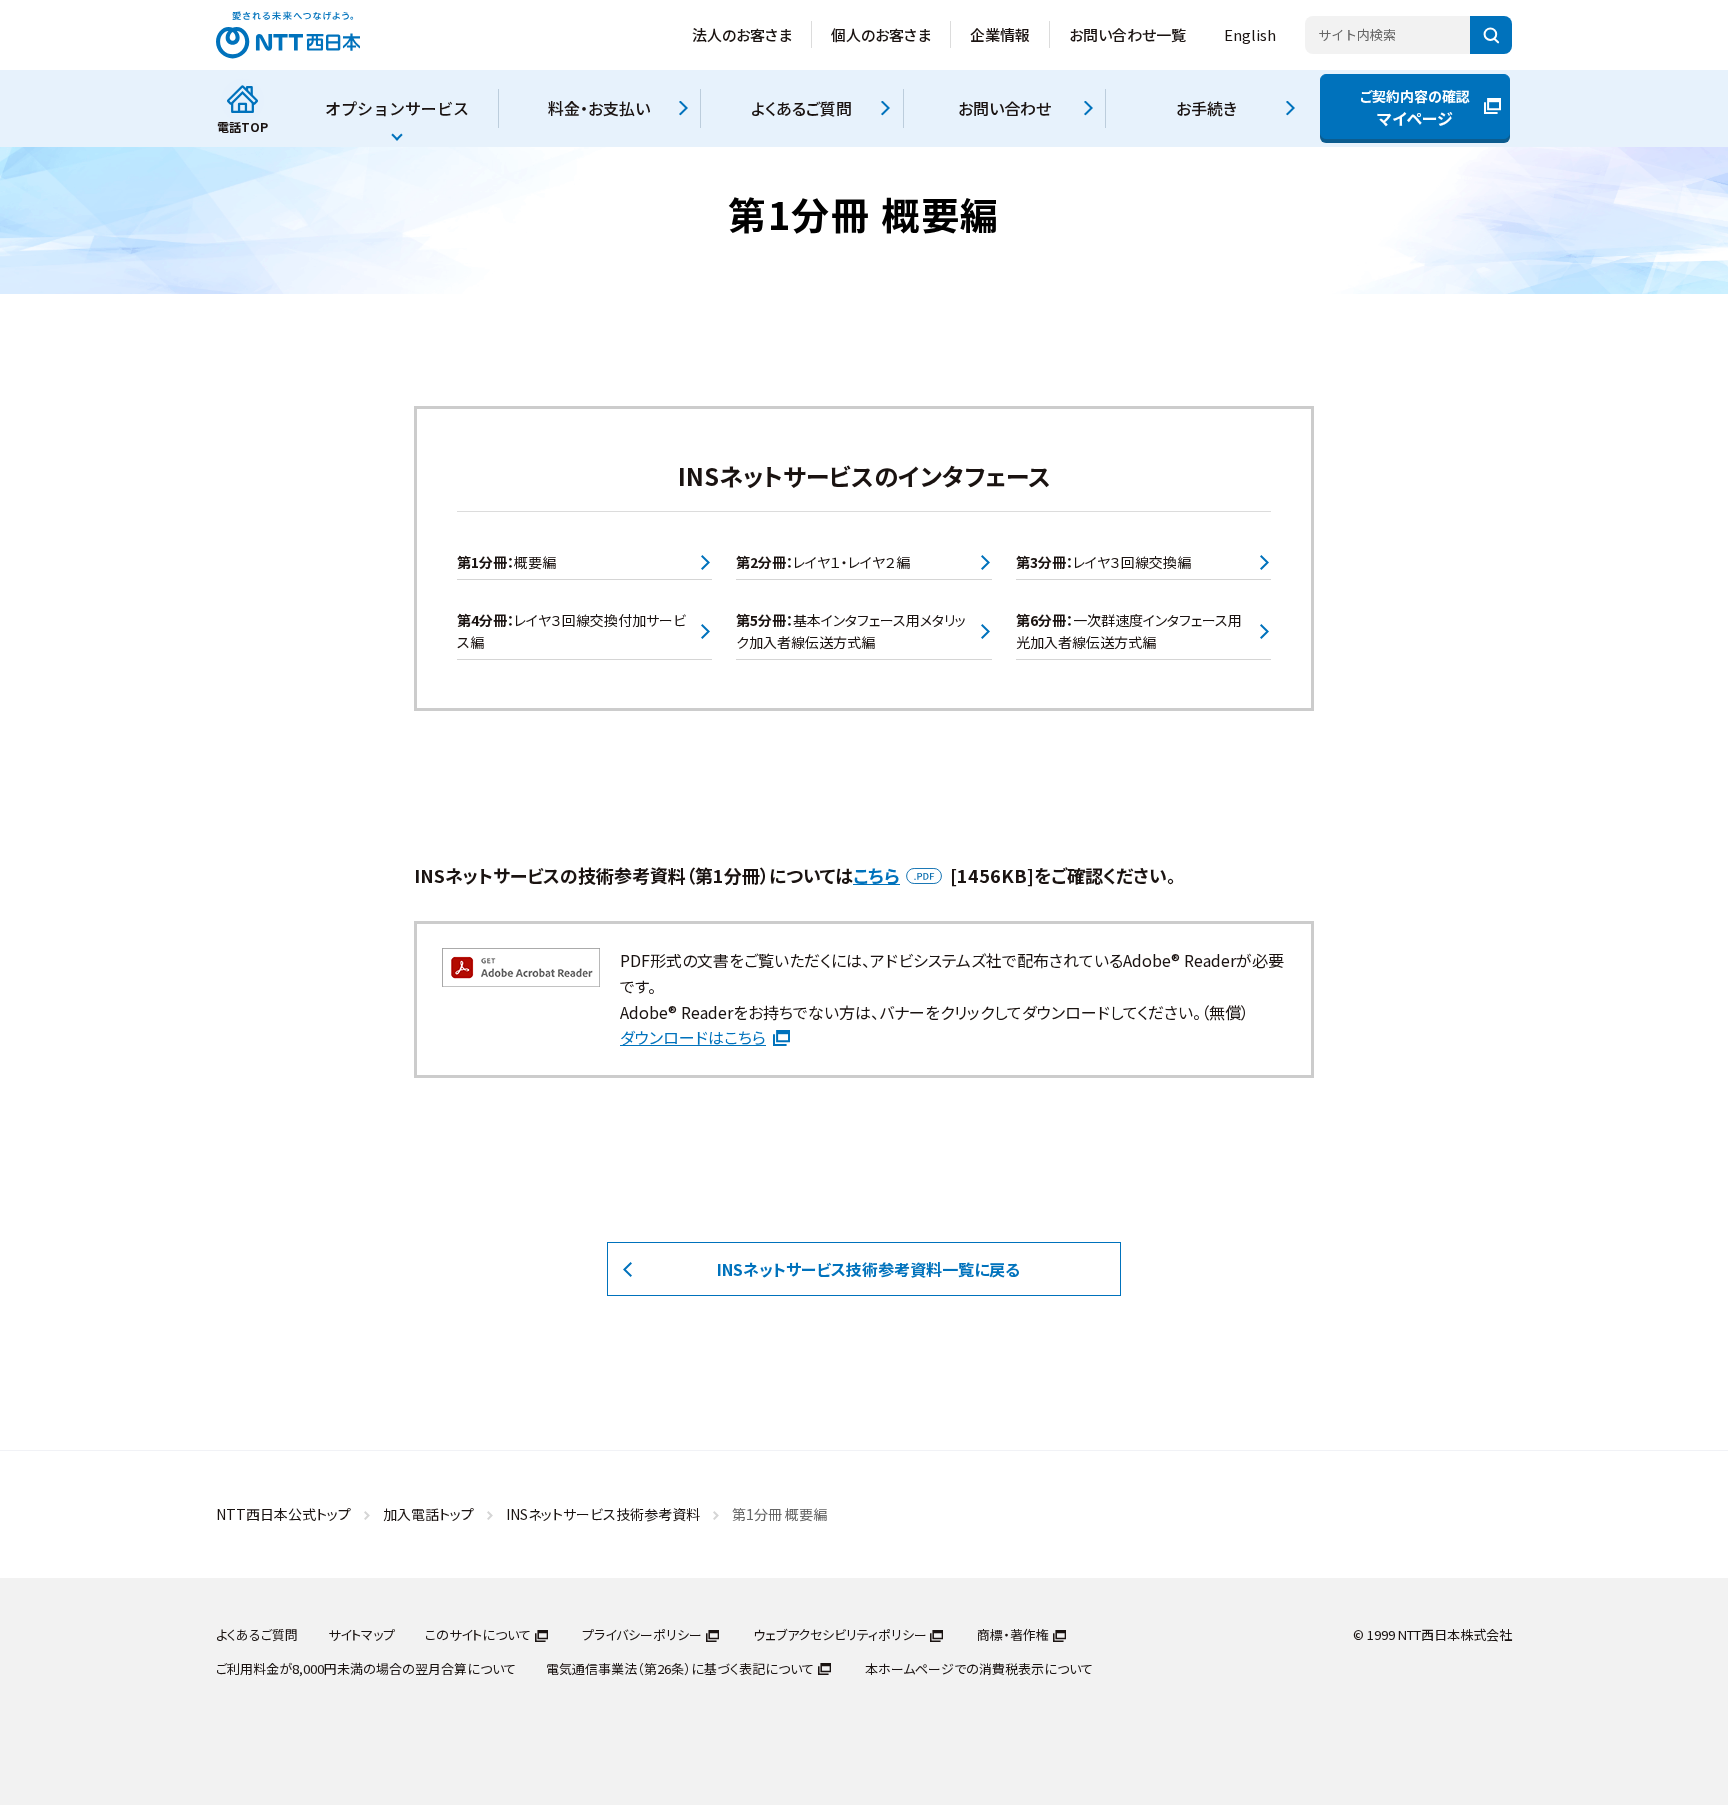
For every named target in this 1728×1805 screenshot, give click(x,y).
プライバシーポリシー (642, 1634)
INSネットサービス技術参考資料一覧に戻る (868, 1269)
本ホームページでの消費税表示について (979, 1668)
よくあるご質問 (257, 1634)
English (1250, 34)
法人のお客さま (742, 34)
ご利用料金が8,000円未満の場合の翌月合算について (366, 1668)
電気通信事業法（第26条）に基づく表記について (680, 1668)
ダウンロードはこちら (693, 1037)
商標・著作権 (1013, 1634)
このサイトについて (478, 1634)
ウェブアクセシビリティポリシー (840, 1634)
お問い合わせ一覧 (1127, 34)
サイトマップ (361, 1634)
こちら (876, 875)
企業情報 (1000, 34)
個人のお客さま (881, 34)
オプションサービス (397, 108)
